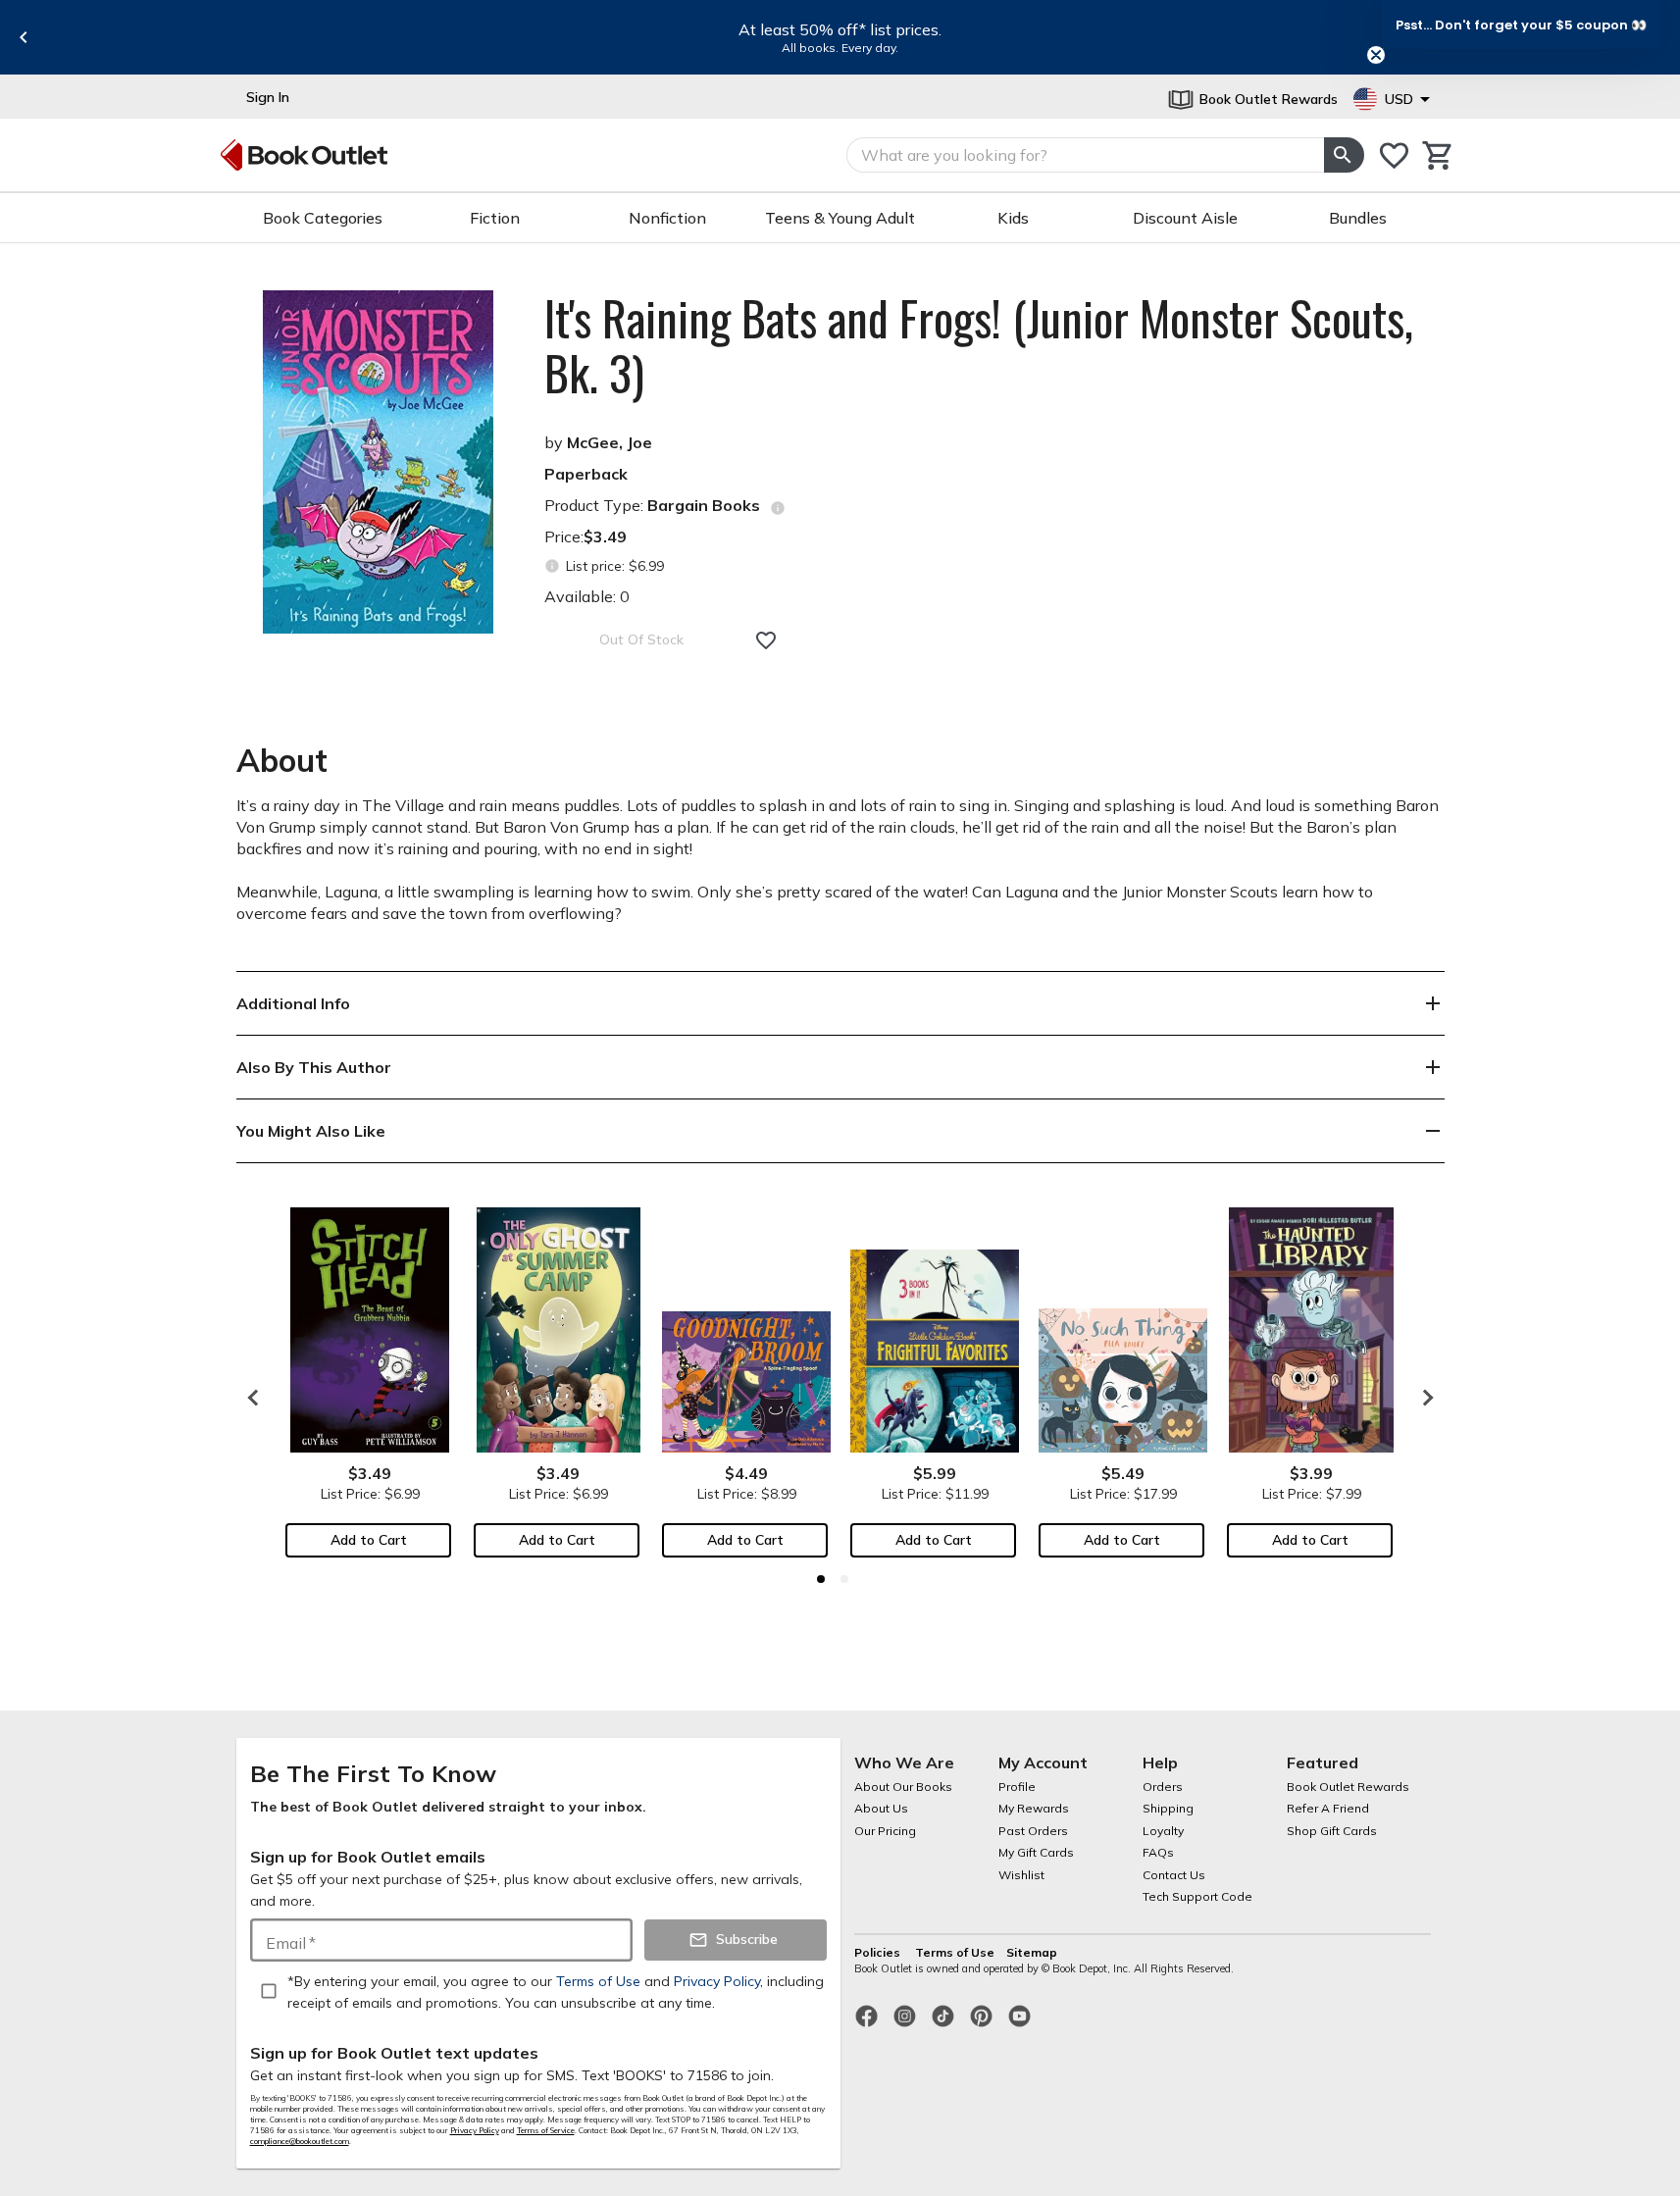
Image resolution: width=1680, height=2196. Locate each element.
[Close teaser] (1376, 55)
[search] (1344, 155)
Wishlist (1021, 1875)
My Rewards (1034, 1808)
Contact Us (1174, 1875)
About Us (881, 1808)
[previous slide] (24, 37)
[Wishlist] (1394, 155)
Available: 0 (587, 596)
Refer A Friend (1328, 1808)
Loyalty (1163, 1831)
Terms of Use (955, 1952)
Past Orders (1033, 1831)
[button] (1521, 25)
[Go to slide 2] (844, 1579)
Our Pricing (885, 1831)
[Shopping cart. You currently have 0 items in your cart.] (1438, 155)
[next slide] (1423, 1398)
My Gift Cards (1036, 1852)
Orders (1163, 1787)
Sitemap (1032, 1952)
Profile (1017, 1787)
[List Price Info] (553, 566)
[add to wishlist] (766, 640)
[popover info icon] (778, 508)
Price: (585, 536)
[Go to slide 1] (821, 1579)
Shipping (1168, 1808)
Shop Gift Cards (1332, 1831)
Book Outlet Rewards (1348, 1787)
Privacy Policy (475, 2130)
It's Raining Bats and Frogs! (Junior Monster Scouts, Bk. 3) (979, 345)
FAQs (1158, 1852)
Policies (879, 1952)
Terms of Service (546, 2130)
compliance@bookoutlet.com (300, 2141)
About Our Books (903, 1787)
